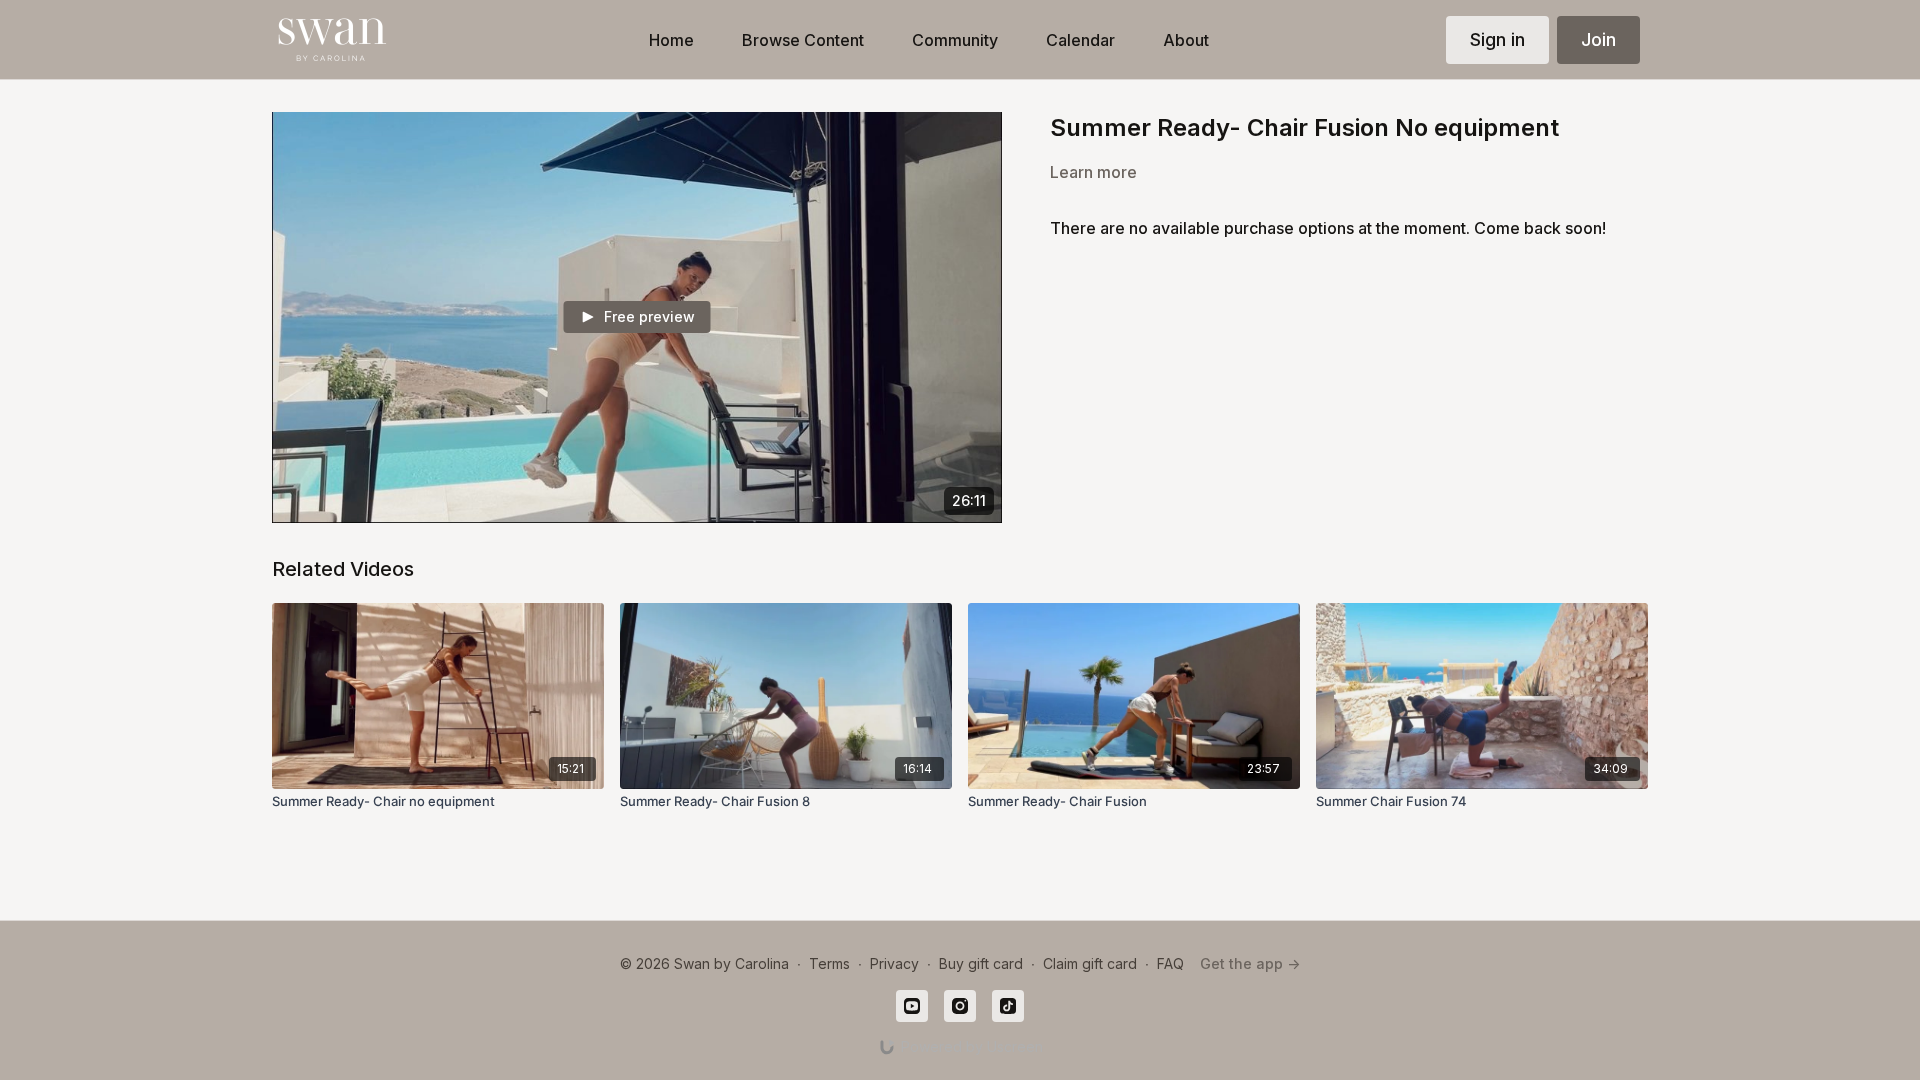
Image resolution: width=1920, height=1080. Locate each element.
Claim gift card (1090, 963)
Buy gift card (981, 963)
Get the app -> (1250, 963)
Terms (829, 963)
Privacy (894, 963)
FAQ (1170, 963)
